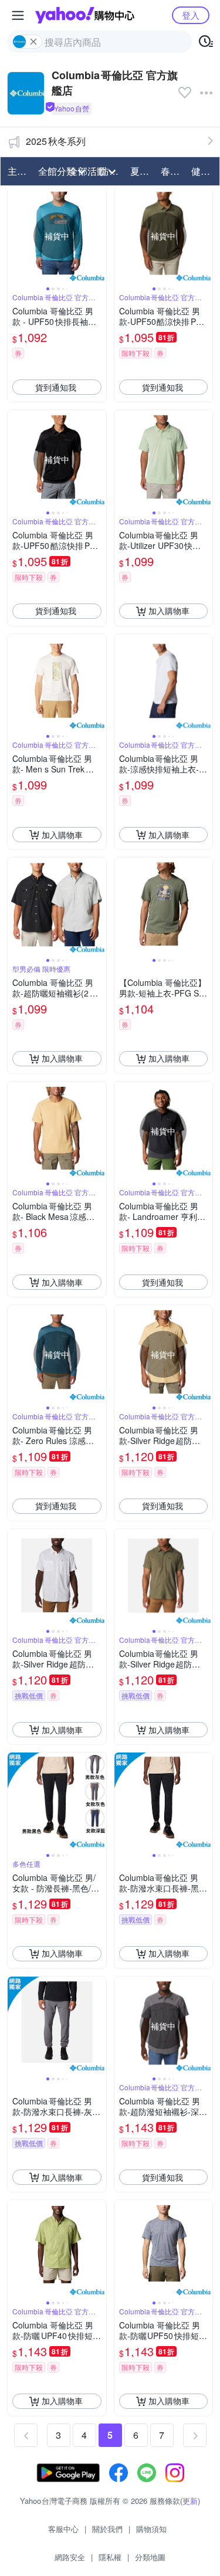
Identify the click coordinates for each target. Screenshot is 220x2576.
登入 (191, 15)
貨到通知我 (56, 387)
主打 (17, 171)
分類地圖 (150, 2557)
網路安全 (70, 2557)
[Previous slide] (15, 236)
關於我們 (107, 2529)
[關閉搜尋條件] (33, 42)
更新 (190, 2501)
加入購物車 (169, 611)
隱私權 (110, 2557)
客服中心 (63, 2529)
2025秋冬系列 (56, 141)
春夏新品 (172, 171)
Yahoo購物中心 (85, 15)
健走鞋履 (203, 171)
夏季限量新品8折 (142, 171)
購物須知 (151, 2529)
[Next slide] (99, 236)
